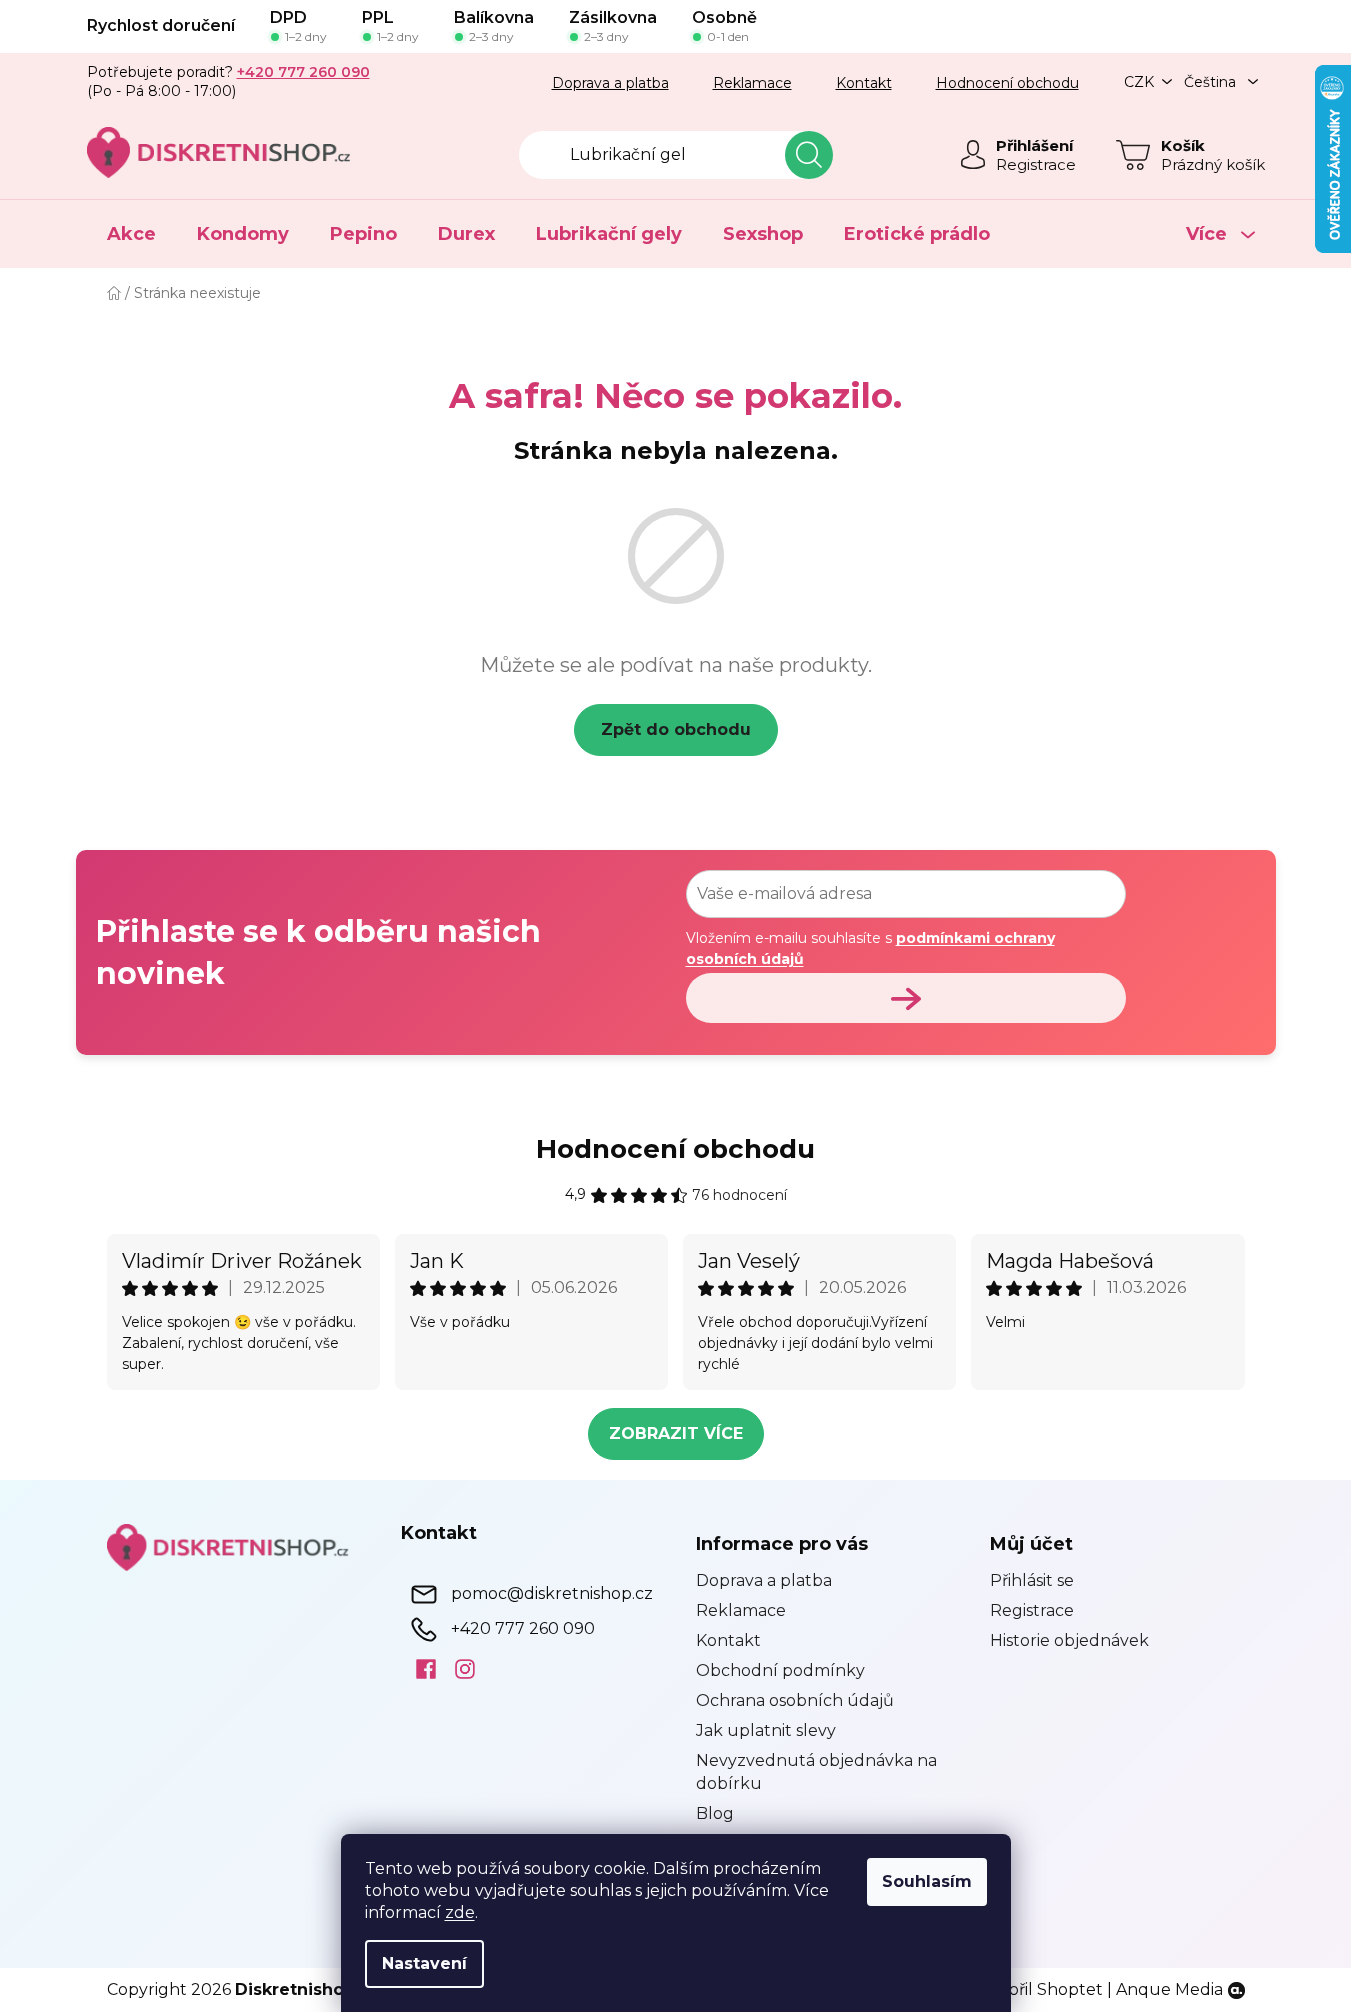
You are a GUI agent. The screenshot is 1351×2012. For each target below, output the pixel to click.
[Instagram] (457, 1668)
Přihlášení (1034, 145)
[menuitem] (131, 234)
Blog (715, 1813)
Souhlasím (927, 1881)
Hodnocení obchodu (1007, 83)
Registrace (1036, 164)
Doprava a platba (610, 83)
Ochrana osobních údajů (795, 1700)
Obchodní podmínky (780, 1670)
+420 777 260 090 (523, 1627)
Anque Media (1169, 1989)
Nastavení (424, 1963)
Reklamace (752, 83)
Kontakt (864, 83)
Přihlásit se (1032, 1580)
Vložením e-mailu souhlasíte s (870, 948)
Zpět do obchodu (676, 729)
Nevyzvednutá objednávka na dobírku (816, 1771)
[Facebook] (418, 1668)
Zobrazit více (676, 1433)
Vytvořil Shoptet (1038, 1989)
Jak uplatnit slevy (766, 1730)
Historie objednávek (1069, 1640)
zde (460, 1912)
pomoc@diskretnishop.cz (552, 1592)
